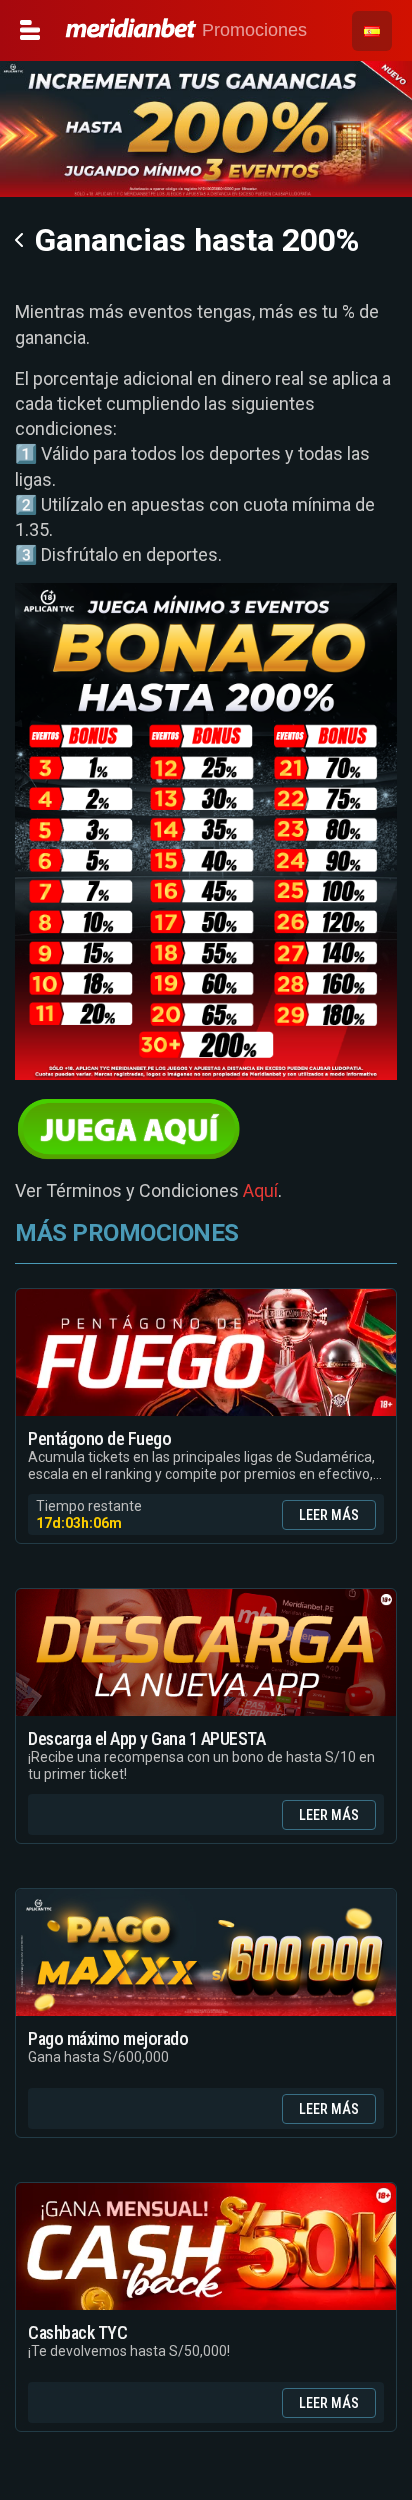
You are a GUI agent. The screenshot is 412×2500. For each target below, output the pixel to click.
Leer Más (329, 1515)
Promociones (252, 30)
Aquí (260, 1190)
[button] (372, 31)
